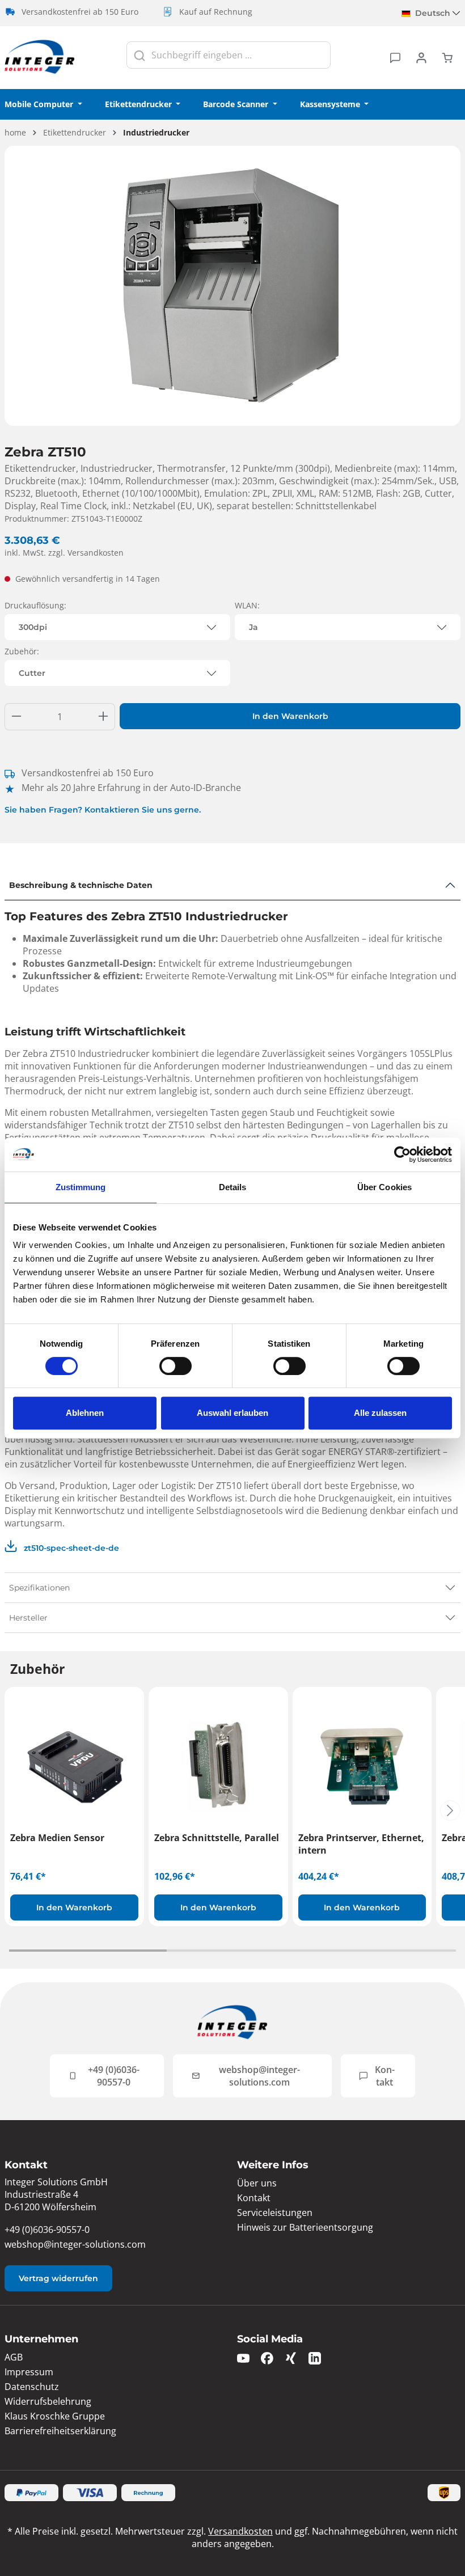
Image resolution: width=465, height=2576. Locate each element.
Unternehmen (41, 2339)
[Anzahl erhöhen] (103, 717)
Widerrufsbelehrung (48, 2401)
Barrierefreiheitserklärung (60, 2431)
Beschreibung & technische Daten (81, 885)
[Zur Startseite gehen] (40, 58)
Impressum (29, 2372)
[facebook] (267, 2357)
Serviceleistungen (275, 2213)
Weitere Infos (273, 2165)
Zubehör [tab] (37, 1669)
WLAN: (247, 605)
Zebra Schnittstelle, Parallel (217, 1838)
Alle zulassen (380, 1413)
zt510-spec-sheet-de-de (70, 1548)
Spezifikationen (39, 1588)
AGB (14, 2357)
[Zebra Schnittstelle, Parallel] (218, 1766)
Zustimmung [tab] (81, 1187)
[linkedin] (315, 2357)
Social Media (270, 2339)
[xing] (291, 2357)
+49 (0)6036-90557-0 (114, 2076)
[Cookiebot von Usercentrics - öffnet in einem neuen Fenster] (402, 1154)
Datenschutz (32, 2387)
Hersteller (28, 1618)
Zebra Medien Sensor (57, 1838)
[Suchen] (139, 55)
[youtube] (243, 2357)
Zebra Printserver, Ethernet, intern (361, 1844)
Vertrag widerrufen (58, 2278)
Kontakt (385, 2076)
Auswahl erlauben (232, 1413)
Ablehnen (85, 1413)
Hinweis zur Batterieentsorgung (305, 2227)
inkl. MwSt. (64, 553)
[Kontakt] (395, 57)
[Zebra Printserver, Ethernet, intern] (362, 1766)
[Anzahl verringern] (16, 717)
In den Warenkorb (290, 716)
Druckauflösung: (35, 605)
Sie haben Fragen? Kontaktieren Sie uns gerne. (103, 810)
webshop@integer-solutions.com (259, 2076)
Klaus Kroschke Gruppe (55, 2416)
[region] (232, 286)
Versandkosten (240, 2531)
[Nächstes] (450, 1811)
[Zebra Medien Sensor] (74, 1766)
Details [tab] (233, 1187)
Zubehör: (22, 651)
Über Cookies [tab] (384, 1187)
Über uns (257, 2183)
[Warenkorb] (447, 57)
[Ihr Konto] (421, 57)
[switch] (176, 1366)
